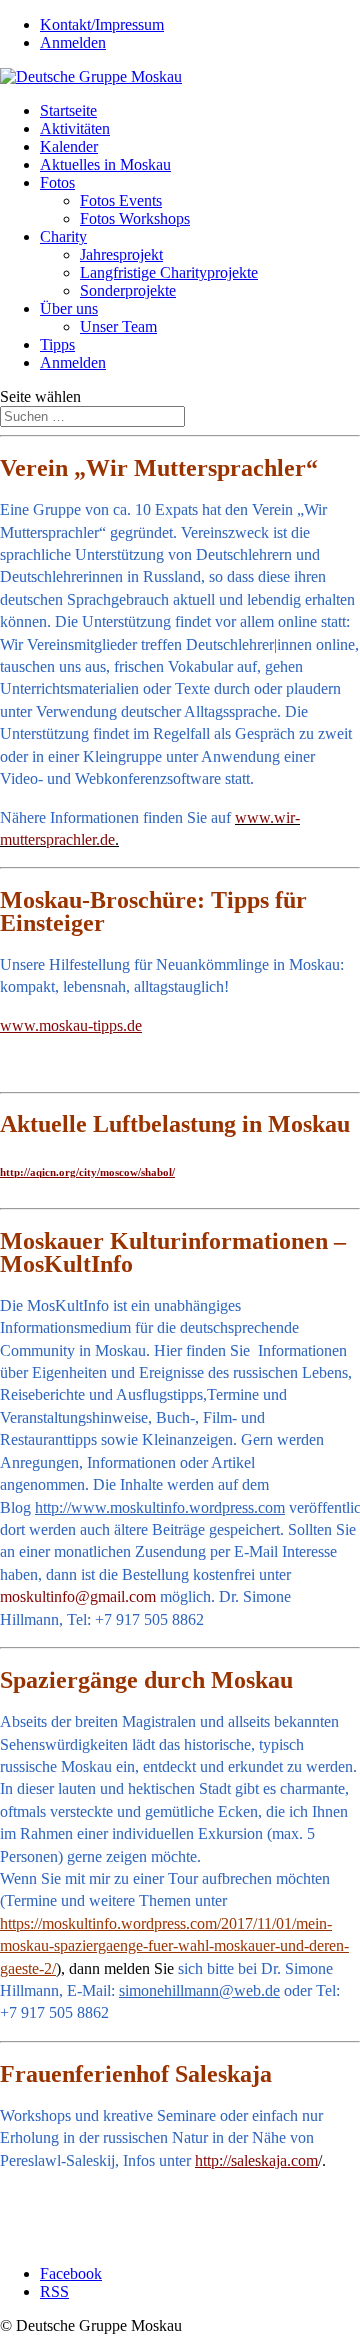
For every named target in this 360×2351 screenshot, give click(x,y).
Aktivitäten (75, 128)
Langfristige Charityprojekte (169, 272)
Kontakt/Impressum (102, 24)
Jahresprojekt (121, 254)
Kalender (69, 146)
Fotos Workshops (135, 218)
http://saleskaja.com (256, 2160)
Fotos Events (121, 200)
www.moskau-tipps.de (71, 1025)
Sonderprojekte (128, 290)
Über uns (69, 308)
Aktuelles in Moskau (105, 164)
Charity (63, 236)
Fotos (57, 182)
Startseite (68, 110)
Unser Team (118, 326)
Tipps (57, 344)
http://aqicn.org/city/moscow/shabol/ (87, 1172)
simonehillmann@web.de (199, 1990)
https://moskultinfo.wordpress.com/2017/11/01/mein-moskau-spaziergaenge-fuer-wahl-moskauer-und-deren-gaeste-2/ (174, 1946)
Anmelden (73, 42)
